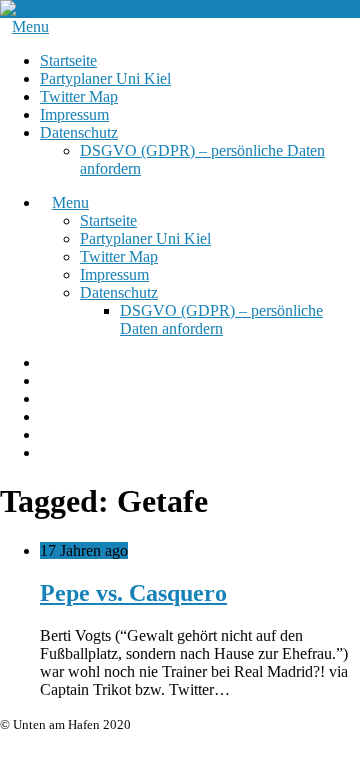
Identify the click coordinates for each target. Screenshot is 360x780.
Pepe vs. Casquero (133, 593)
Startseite (68, 60)
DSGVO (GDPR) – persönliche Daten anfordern (221, 319)
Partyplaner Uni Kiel (105, 78)
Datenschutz (79, 132)
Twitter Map (79, 96)
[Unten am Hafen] (60, 8)
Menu (30, 26)
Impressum (74, 114)
